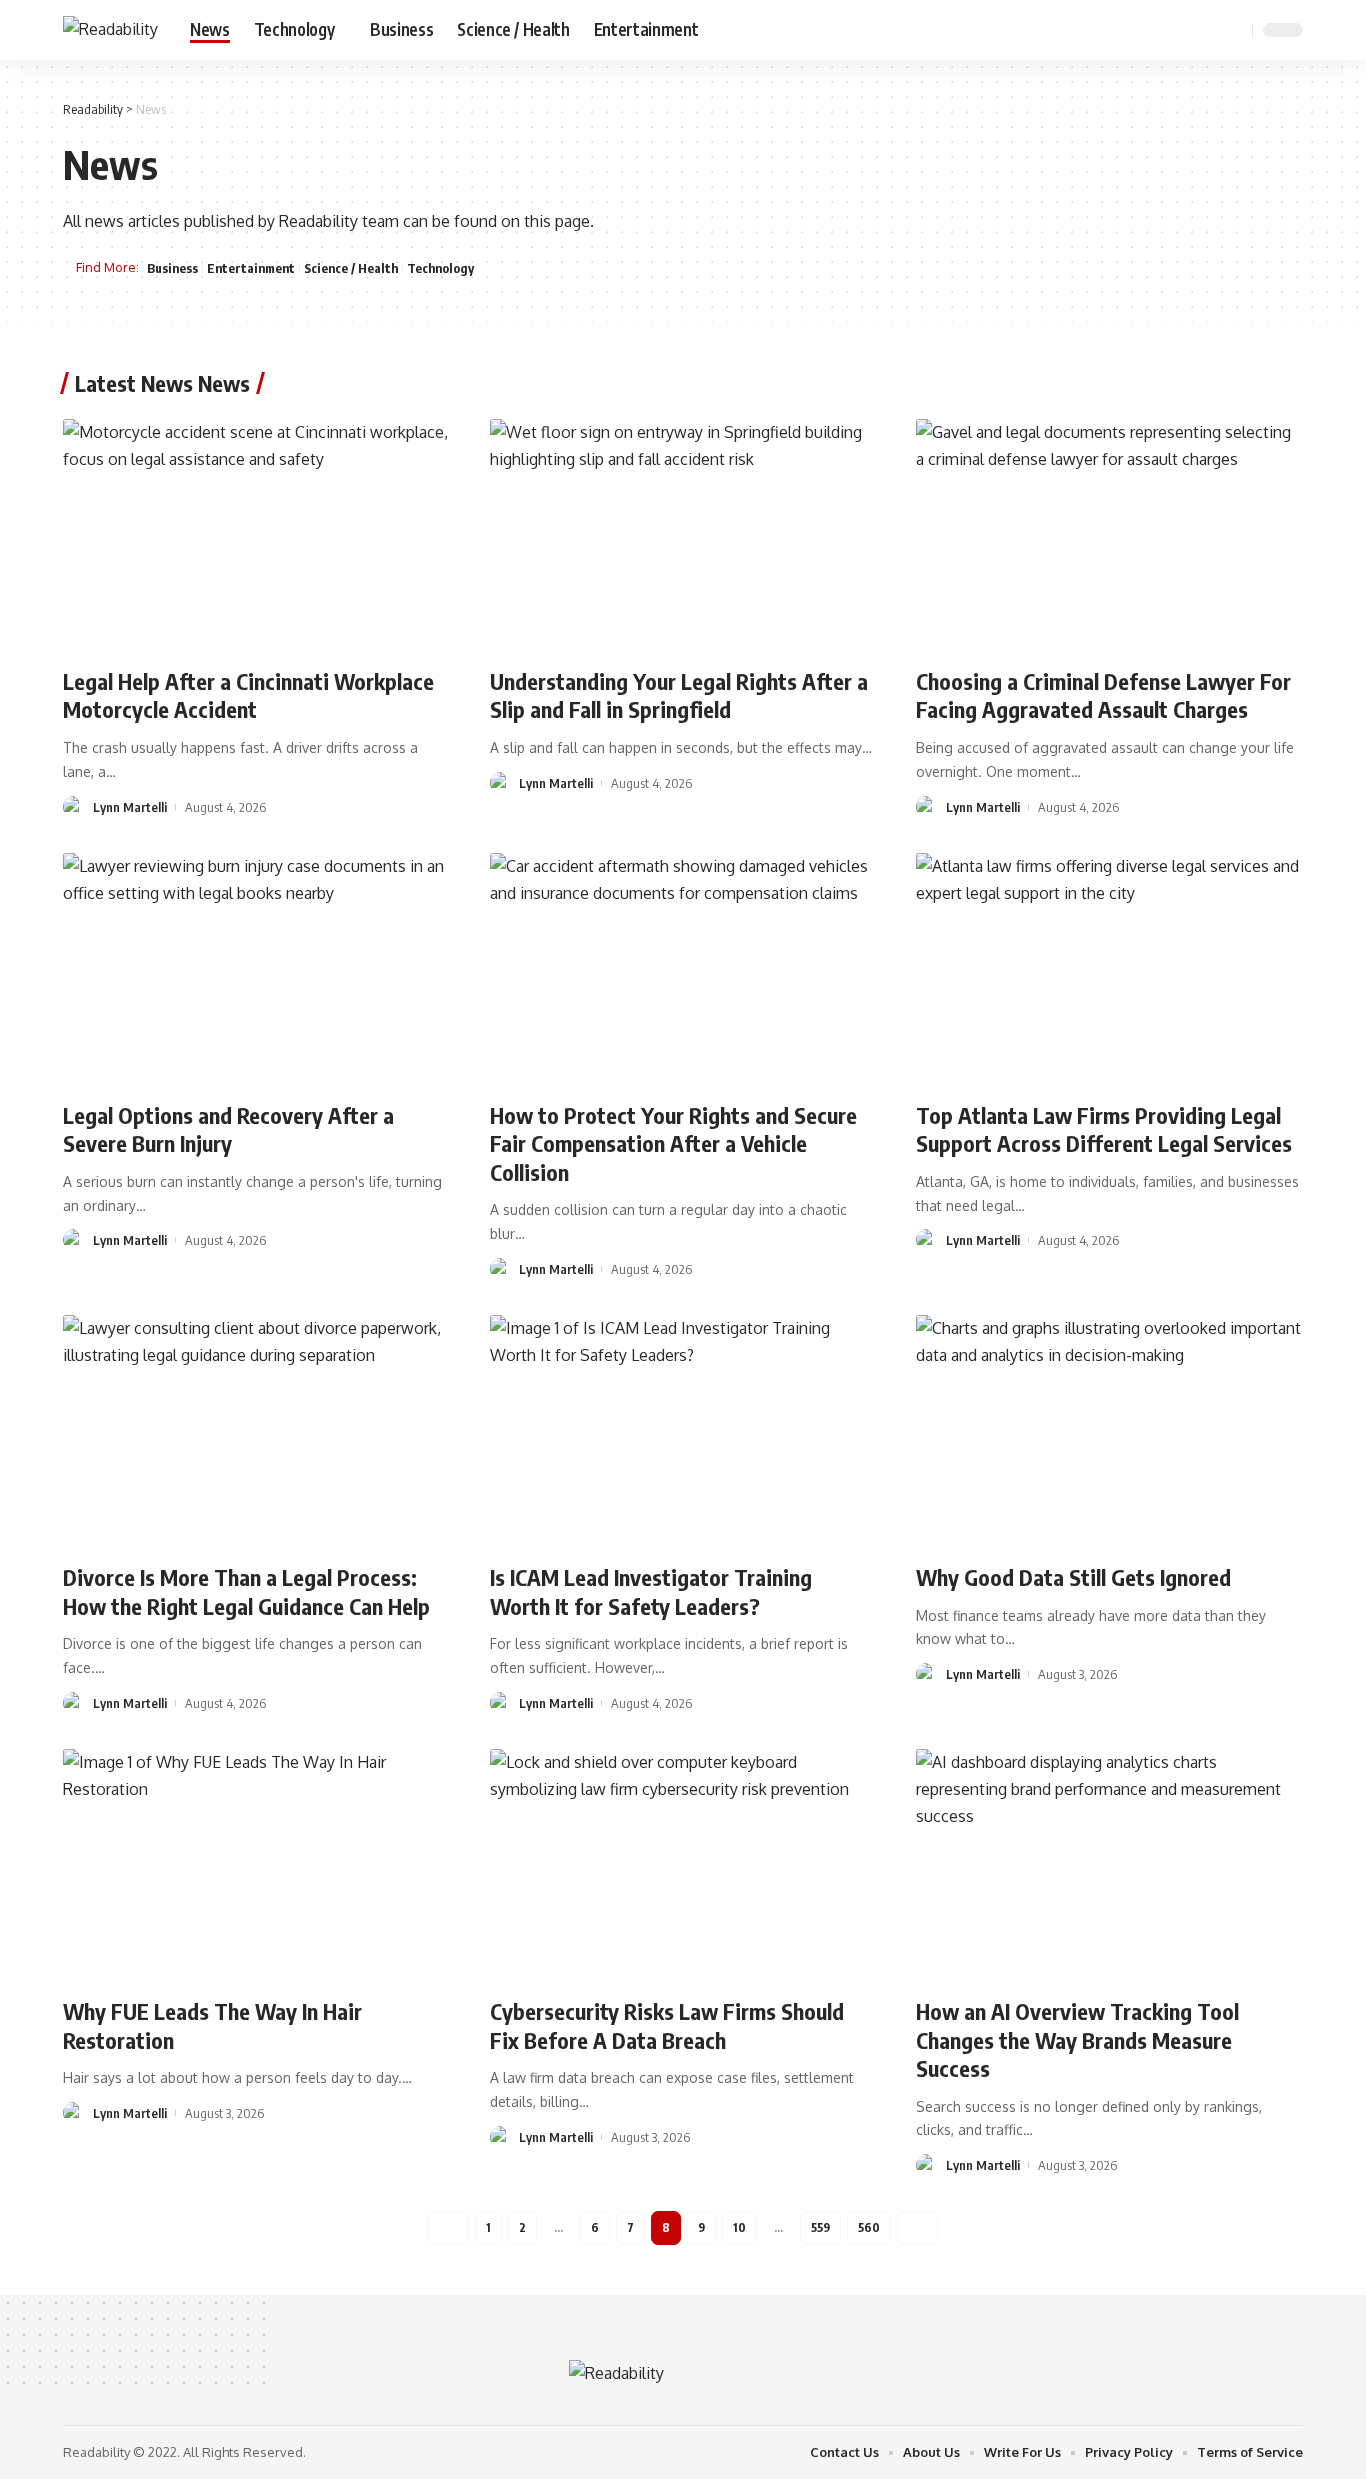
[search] (1234, 30)
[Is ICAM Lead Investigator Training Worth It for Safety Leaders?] (683, 1431)
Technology (440, 268)
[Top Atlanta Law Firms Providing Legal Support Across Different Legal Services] (1109, 969)
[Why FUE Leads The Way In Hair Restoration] (256, 1865)
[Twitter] (1161, 29)
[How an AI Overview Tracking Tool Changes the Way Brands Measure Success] (1109, 1865)
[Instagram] (1205, 29)
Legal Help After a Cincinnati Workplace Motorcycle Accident (248, 695)
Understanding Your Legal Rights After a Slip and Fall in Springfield (679, 695)
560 (869, 2227)
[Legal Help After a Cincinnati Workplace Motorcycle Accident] (256, 535)
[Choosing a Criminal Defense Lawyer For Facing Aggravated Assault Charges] (1109, 535)
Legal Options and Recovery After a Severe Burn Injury (228, 1129)
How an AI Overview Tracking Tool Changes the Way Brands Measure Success (1077, 2039)
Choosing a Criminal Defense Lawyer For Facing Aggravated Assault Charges (1103, 695)
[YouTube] (1183, 29)
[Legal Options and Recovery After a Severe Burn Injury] (256, 969)
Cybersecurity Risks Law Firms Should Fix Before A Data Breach (667, 2025)
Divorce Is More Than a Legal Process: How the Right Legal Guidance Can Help (246, 1591)
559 (820, 2227)
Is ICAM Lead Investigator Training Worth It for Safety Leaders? (651, 1591)
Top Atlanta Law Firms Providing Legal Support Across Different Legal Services (1104, 1129)
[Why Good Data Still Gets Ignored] (1109, 1431)
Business (172, 268)
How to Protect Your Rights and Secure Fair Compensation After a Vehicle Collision (673, 1143)
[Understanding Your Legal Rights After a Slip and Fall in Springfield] (683, 535)
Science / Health (351, 268)
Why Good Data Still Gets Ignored (1073, 1577)
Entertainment (251, 268)
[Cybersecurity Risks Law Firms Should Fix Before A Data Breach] (683, 1865)
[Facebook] (1139, 29)
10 (739, 2227)
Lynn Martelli (130, 807)
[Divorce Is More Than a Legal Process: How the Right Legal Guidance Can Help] (256, 1431)
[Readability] (110, 29)
